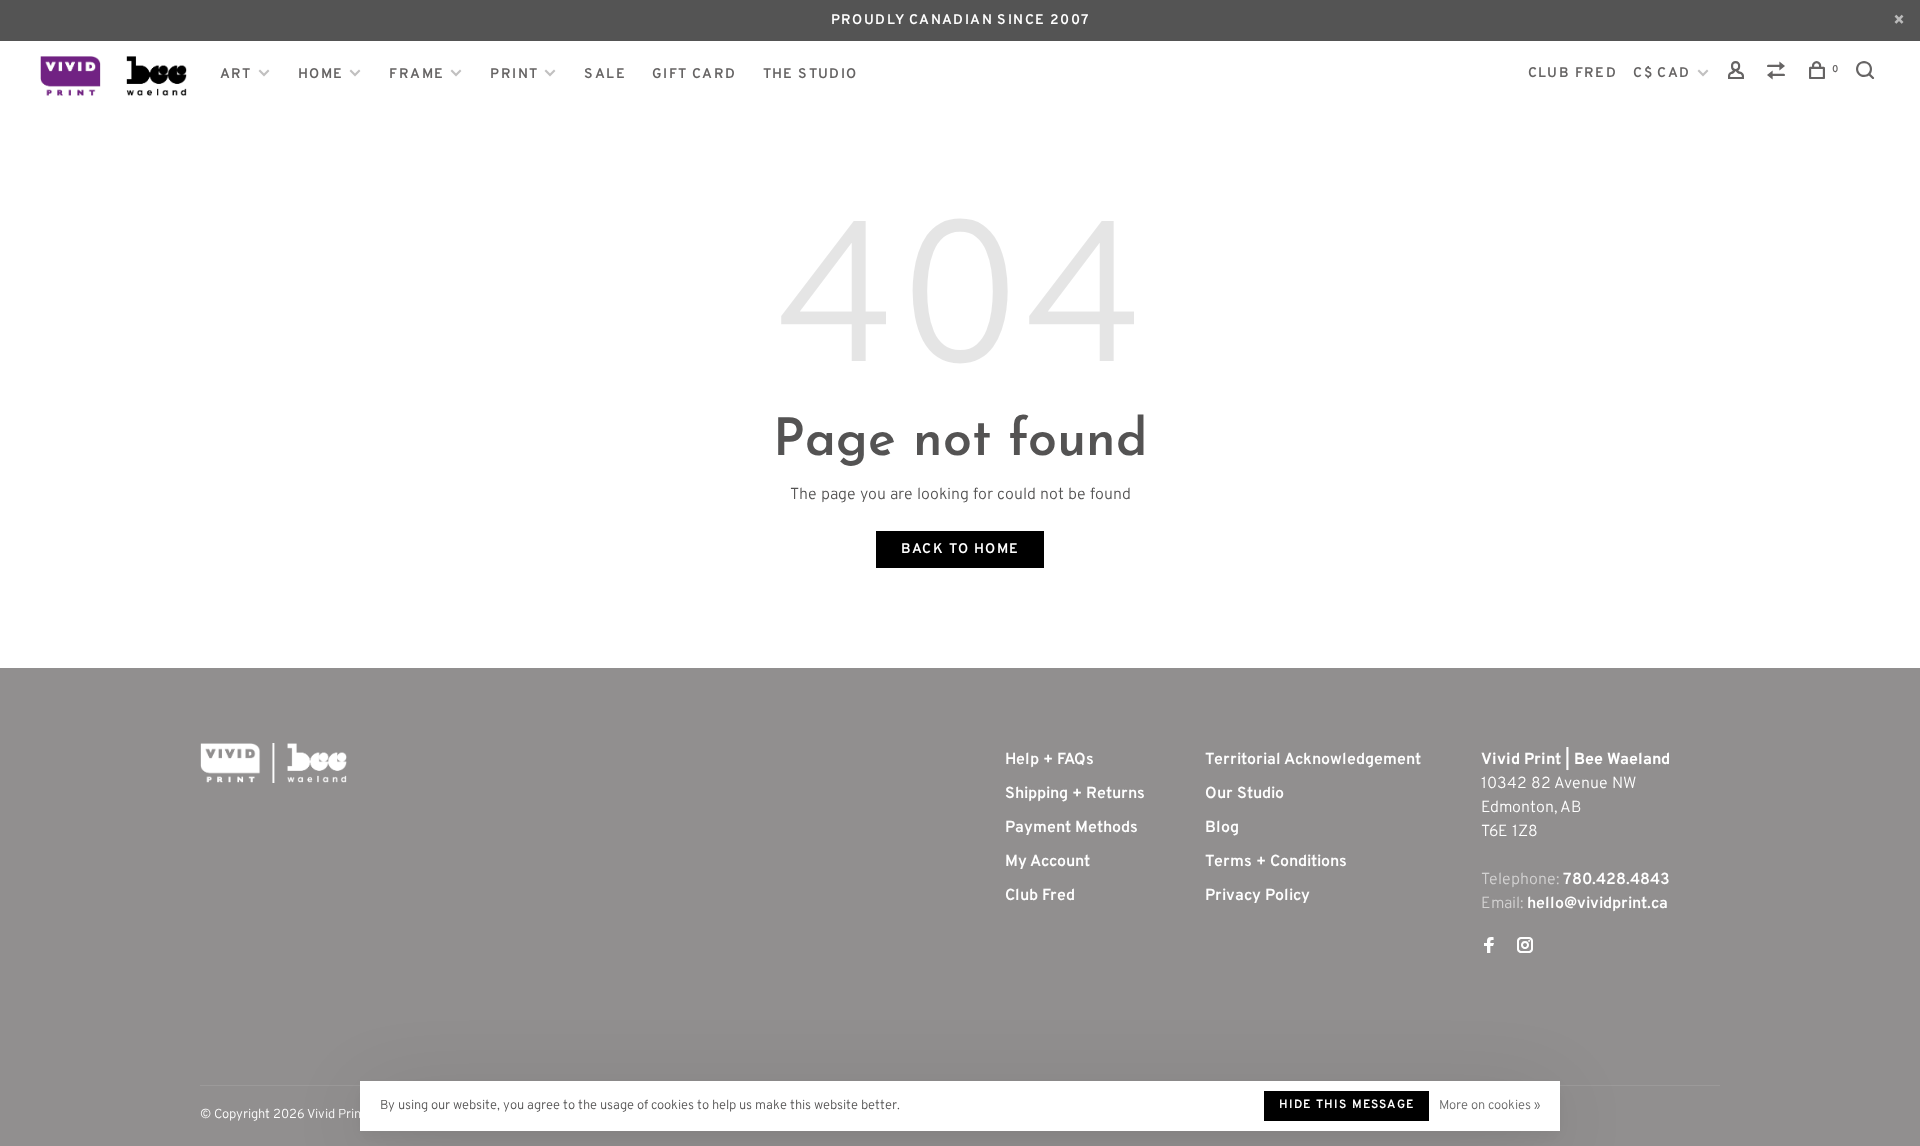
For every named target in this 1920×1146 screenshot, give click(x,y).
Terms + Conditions (1276, 862)
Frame (416, 74)
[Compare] (1779, 74)
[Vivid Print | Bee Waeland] (273, 763)
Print (514, 74)
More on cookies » (1489, 1106)
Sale (605, 74)
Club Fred (1040, 896)
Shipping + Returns (1075, 794)
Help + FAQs (1049, 760)
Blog (1222, 828)
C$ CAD (1664, 73)
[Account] (1739, 74)
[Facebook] (1489, 948)
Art (236, 74)
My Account (1047, 862)
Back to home (960, 549)
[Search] (1868, 74)
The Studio (810, 74)
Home (321, 74)
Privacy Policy (1257, 896)
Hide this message (1346, 1105)
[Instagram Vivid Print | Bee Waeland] (1525, 948)
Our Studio (1244, 794)
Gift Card (694, 74)
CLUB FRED (1573, 73)
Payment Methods (1071, 828)
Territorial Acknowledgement (1313, 760)
